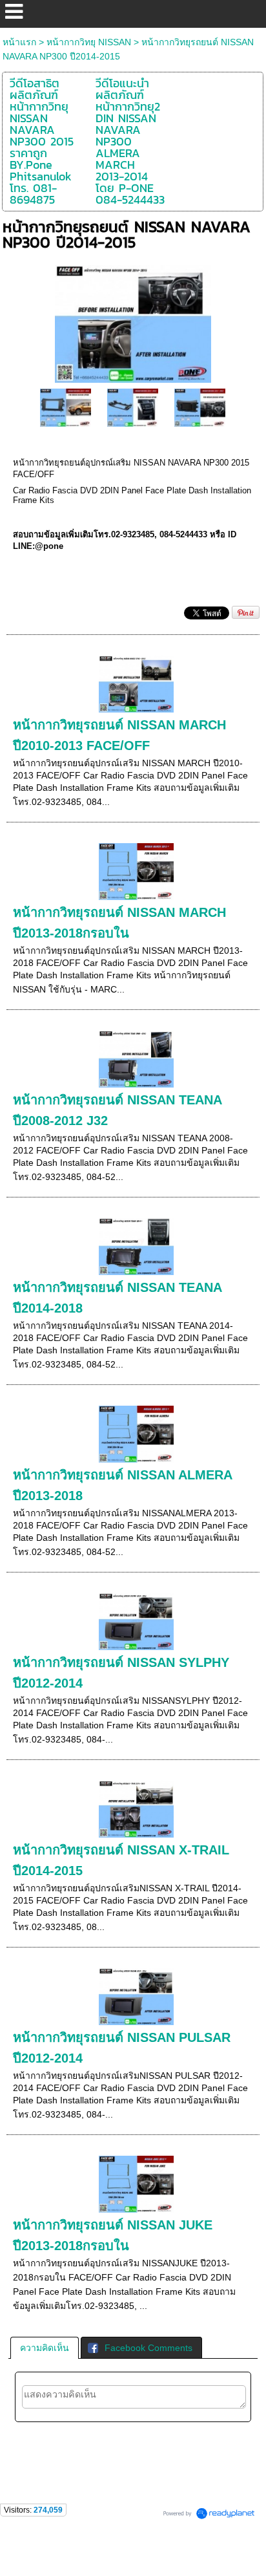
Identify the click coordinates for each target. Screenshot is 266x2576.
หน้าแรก (19, 42)
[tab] (45, 2348)
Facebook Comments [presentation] (148, 2348)
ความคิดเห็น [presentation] (45, 2348)
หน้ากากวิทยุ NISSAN (89, 42)
